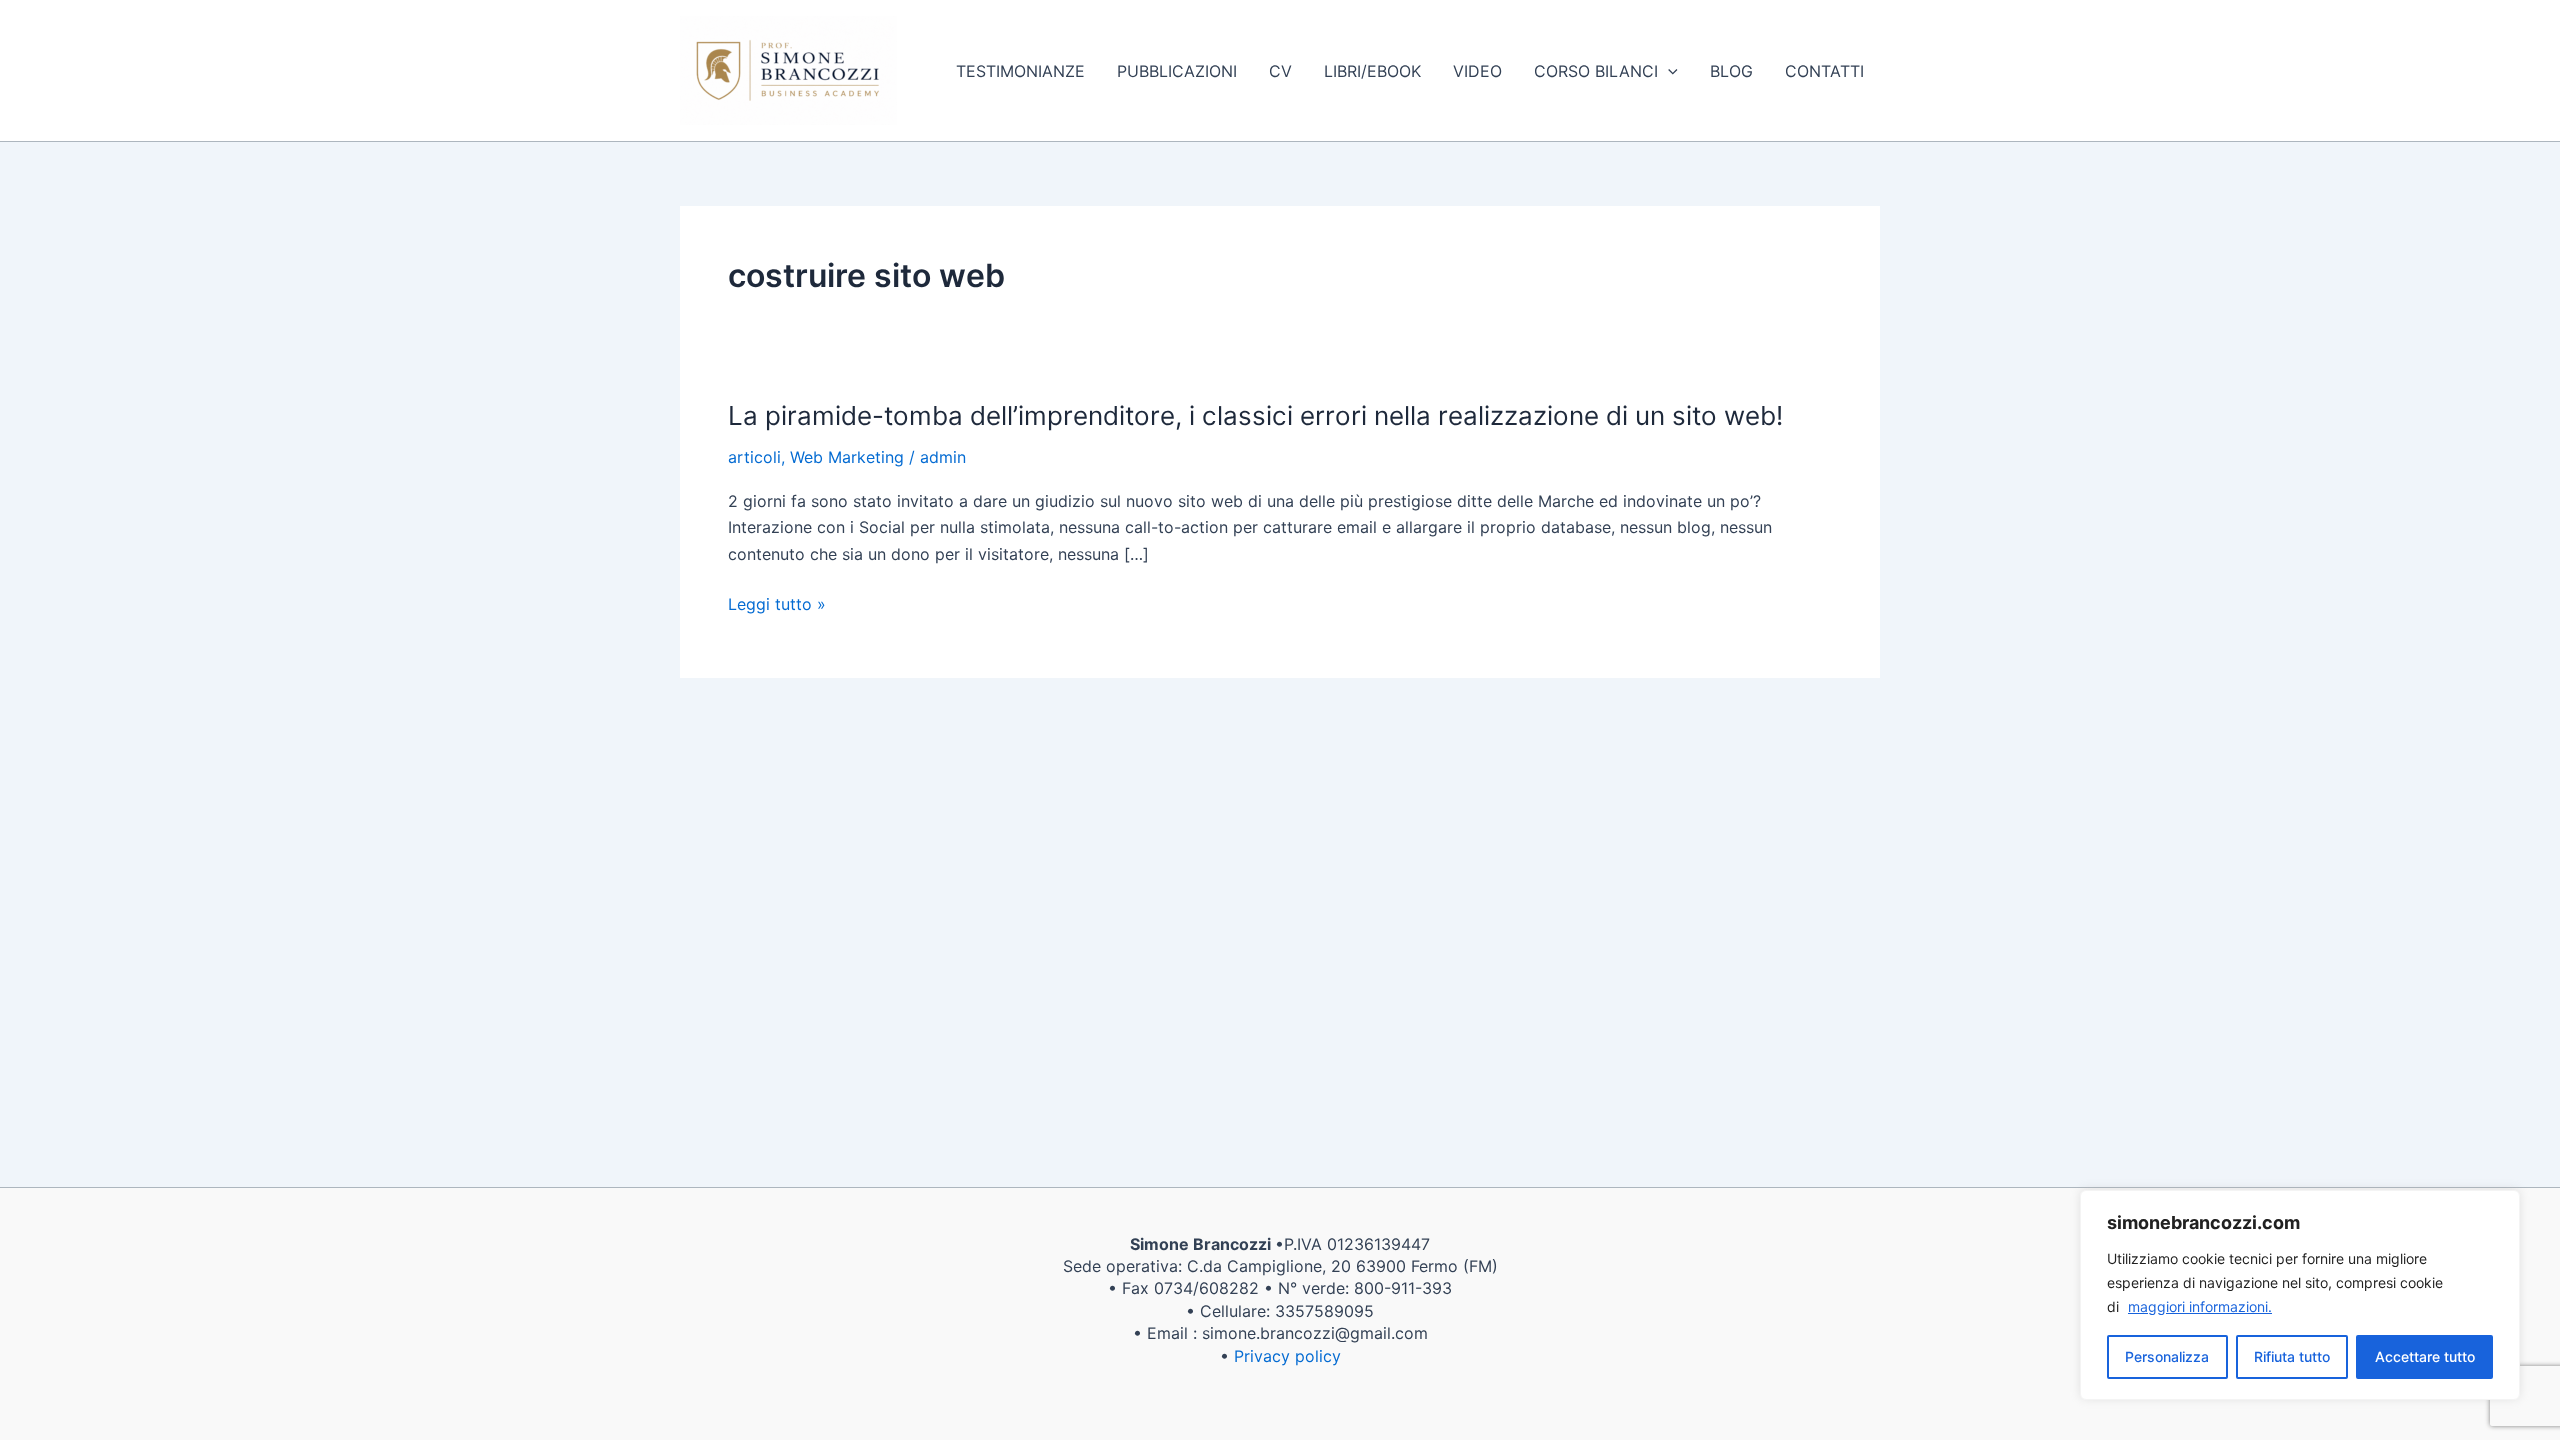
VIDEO (1477, 71)
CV (1280, 71)
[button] (1668, 71)
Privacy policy (1287, 1356)
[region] (2300, 1295)
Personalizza (2167, 1356)
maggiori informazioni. (2200, 1306)
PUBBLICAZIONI (1177, 71)
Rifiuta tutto (2292, 1356)
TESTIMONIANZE (1020, 71)
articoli (754, 457)
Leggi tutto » (777, 604)
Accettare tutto (2425, 1356)
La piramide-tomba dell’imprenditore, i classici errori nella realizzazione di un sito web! (1255, 415)
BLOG (1731, 71)
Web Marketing (847, 457)
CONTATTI (1824, 71)
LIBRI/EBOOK (1372, 71)
